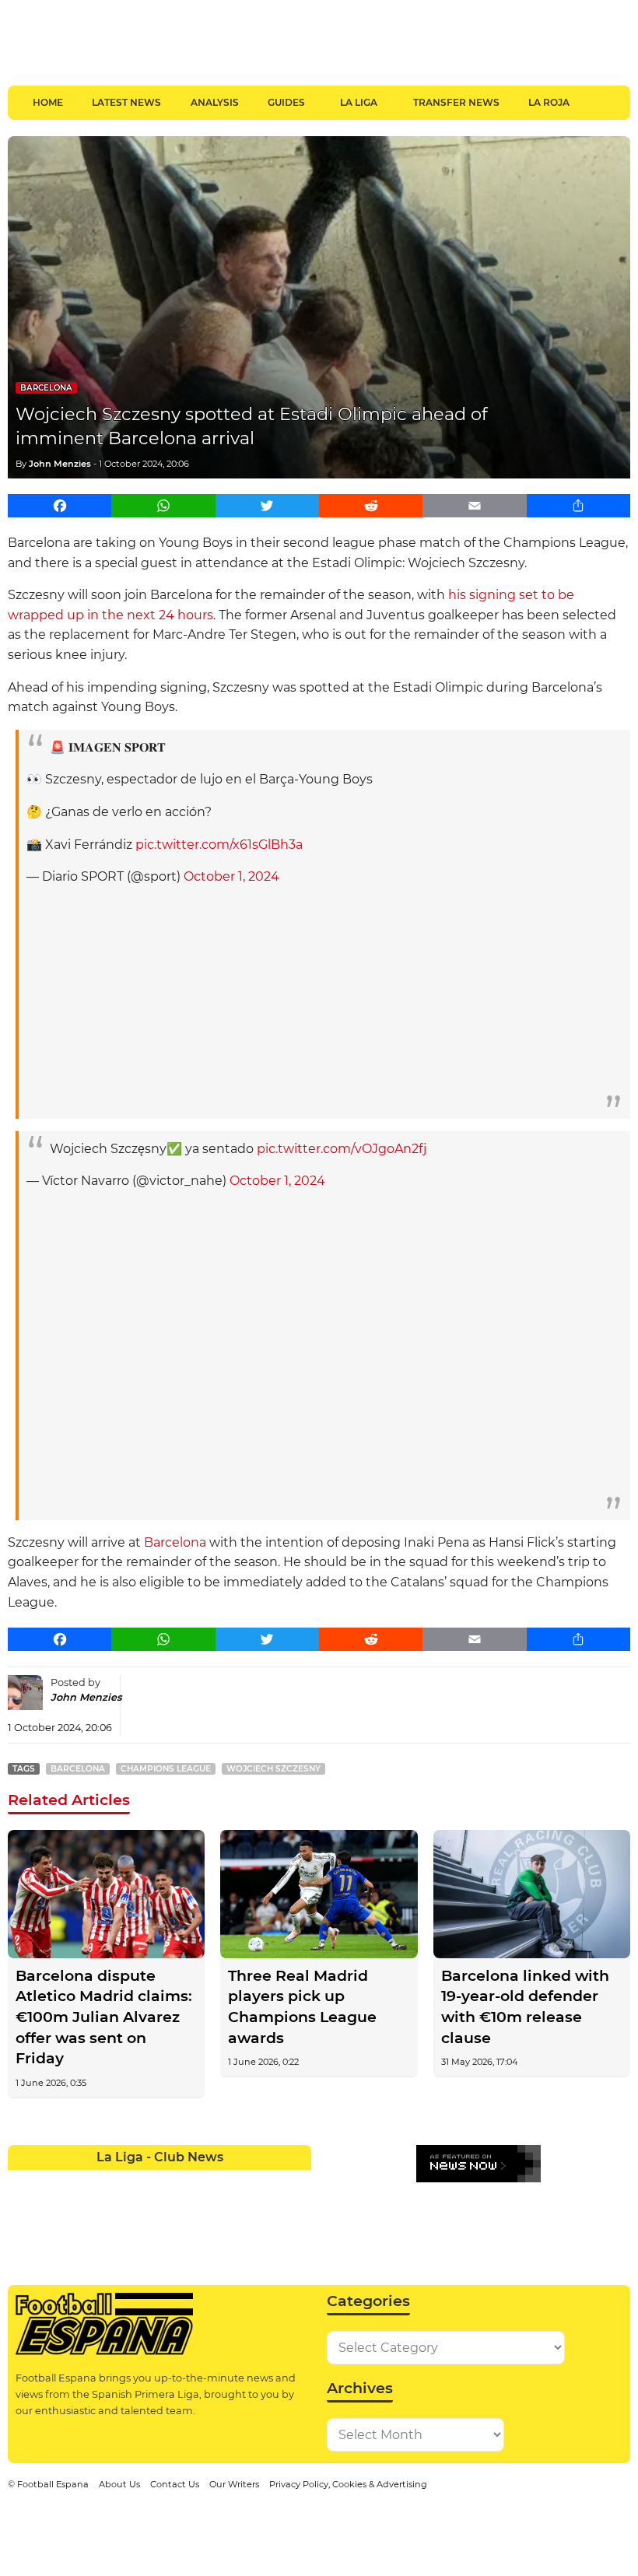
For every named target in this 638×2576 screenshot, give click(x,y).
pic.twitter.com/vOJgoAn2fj (342, 1149)
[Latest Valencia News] (266, 2212)
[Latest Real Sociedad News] (205, 2212)
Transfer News (456, 102)
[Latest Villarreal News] (296, 2212)
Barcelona (46, 388)
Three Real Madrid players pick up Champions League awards (302, 2007)
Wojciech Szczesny (273, 1769)
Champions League (166, 1769)
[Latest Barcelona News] (114, 2182)
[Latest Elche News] (175, 2182)
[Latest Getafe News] (235, 2182)
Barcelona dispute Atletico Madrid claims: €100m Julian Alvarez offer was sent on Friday (104, 2017)
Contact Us (175, 2484)
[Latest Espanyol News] (205, 2182)
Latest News (126, 102)
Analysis (215, 102)
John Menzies (60, 464)
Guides (286, 102)
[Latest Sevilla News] (235, 2212)
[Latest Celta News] (144, 2182)
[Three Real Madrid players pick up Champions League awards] (319, 1894)
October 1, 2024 (231, 876)
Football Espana (53, 2484)
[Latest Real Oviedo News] (175, 2212)
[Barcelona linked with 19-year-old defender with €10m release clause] (532, 1894)
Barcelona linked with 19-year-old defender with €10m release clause (525, 2007)
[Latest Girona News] (266, 2182)
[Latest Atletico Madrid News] (84, 2182)
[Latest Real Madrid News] (144, 2212)
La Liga (359, 102)
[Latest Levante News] (296, 2182)
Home (48, 102)
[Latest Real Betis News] (114, 2212)
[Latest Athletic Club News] (53, 2182)
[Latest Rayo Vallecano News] (84, 2212)
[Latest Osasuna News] (53, 2212)
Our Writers (234, 2484)
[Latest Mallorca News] (23, 2212)
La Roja (549, 102)
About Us (119, 2484)
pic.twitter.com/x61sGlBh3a (219, 845)
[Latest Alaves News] (23, 2182)
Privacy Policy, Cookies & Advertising (348, 2484)
